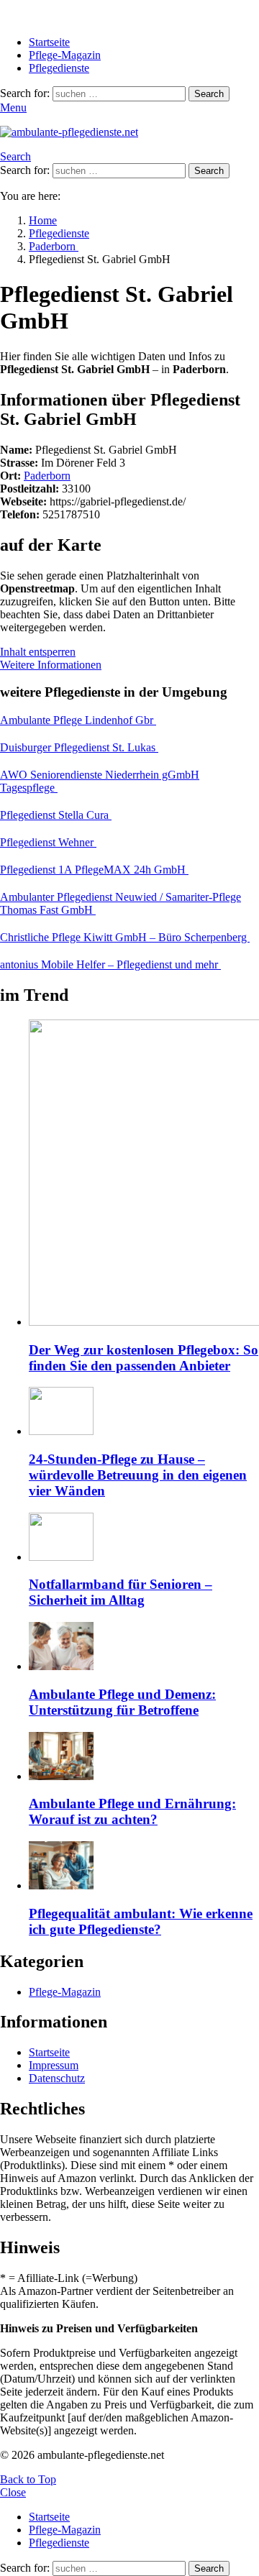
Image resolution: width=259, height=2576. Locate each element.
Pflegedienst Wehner (48, 842)
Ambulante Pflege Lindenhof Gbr (78, 720)
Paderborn (47, 476)
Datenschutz (57, 2078)
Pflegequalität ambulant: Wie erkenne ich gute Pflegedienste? (141, 1921)
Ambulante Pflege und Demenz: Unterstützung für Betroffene (122, 1702)
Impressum (54, 2065)
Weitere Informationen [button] (51, 665)
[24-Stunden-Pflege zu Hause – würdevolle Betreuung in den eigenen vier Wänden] (144, 1412)
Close (13, 2492)
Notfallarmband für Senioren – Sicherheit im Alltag (121, 1592)
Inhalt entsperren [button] (38, 652)
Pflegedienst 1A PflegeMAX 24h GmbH (94, 870)
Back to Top (28, 2479)
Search (209, 94)
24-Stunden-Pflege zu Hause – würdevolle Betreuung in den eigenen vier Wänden (138, 1475)
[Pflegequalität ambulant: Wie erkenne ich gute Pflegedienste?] (144, 1867)
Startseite (49, 42)
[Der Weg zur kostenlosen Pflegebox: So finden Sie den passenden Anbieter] (144, 1174)
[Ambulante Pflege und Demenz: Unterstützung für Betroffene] (144, 1647)
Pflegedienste (59, 68)
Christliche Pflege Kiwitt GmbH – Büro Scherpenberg (125, 937)
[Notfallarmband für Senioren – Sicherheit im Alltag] (144, 1538)
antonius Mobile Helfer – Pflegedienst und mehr (110, 964)
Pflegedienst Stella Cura (56, 815)
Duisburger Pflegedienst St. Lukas (79, 747)
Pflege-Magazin (65, 55)
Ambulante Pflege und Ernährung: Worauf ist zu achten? (132, 1811)
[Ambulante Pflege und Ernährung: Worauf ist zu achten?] (144, 1757)
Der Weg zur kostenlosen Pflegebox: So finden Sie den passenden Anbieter (144, 1358)
